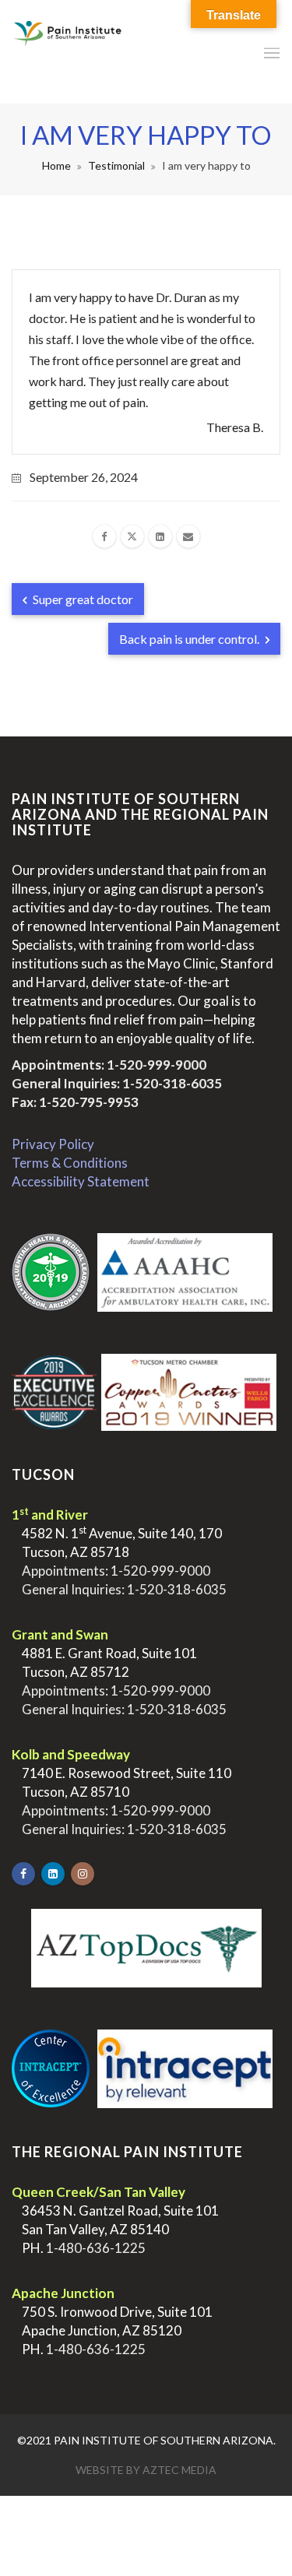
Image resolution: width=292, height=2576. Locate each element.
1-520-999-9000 (157, 1065)
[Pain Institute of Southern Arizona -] (68, 52)
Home (56, 165)
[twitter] (132, 536)
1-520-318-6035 (172, 1083)
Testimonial (116, 165)
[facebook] (104, 536)
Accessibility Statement (81, 1181)
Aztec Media (179, 2470)
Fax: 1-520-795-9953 (75, 1102)
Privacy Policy (53, 1144)
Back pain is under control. (190, 639)
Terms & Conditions (70, 1163)
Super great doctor (82, 599)
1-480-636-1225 (96, 2248)
